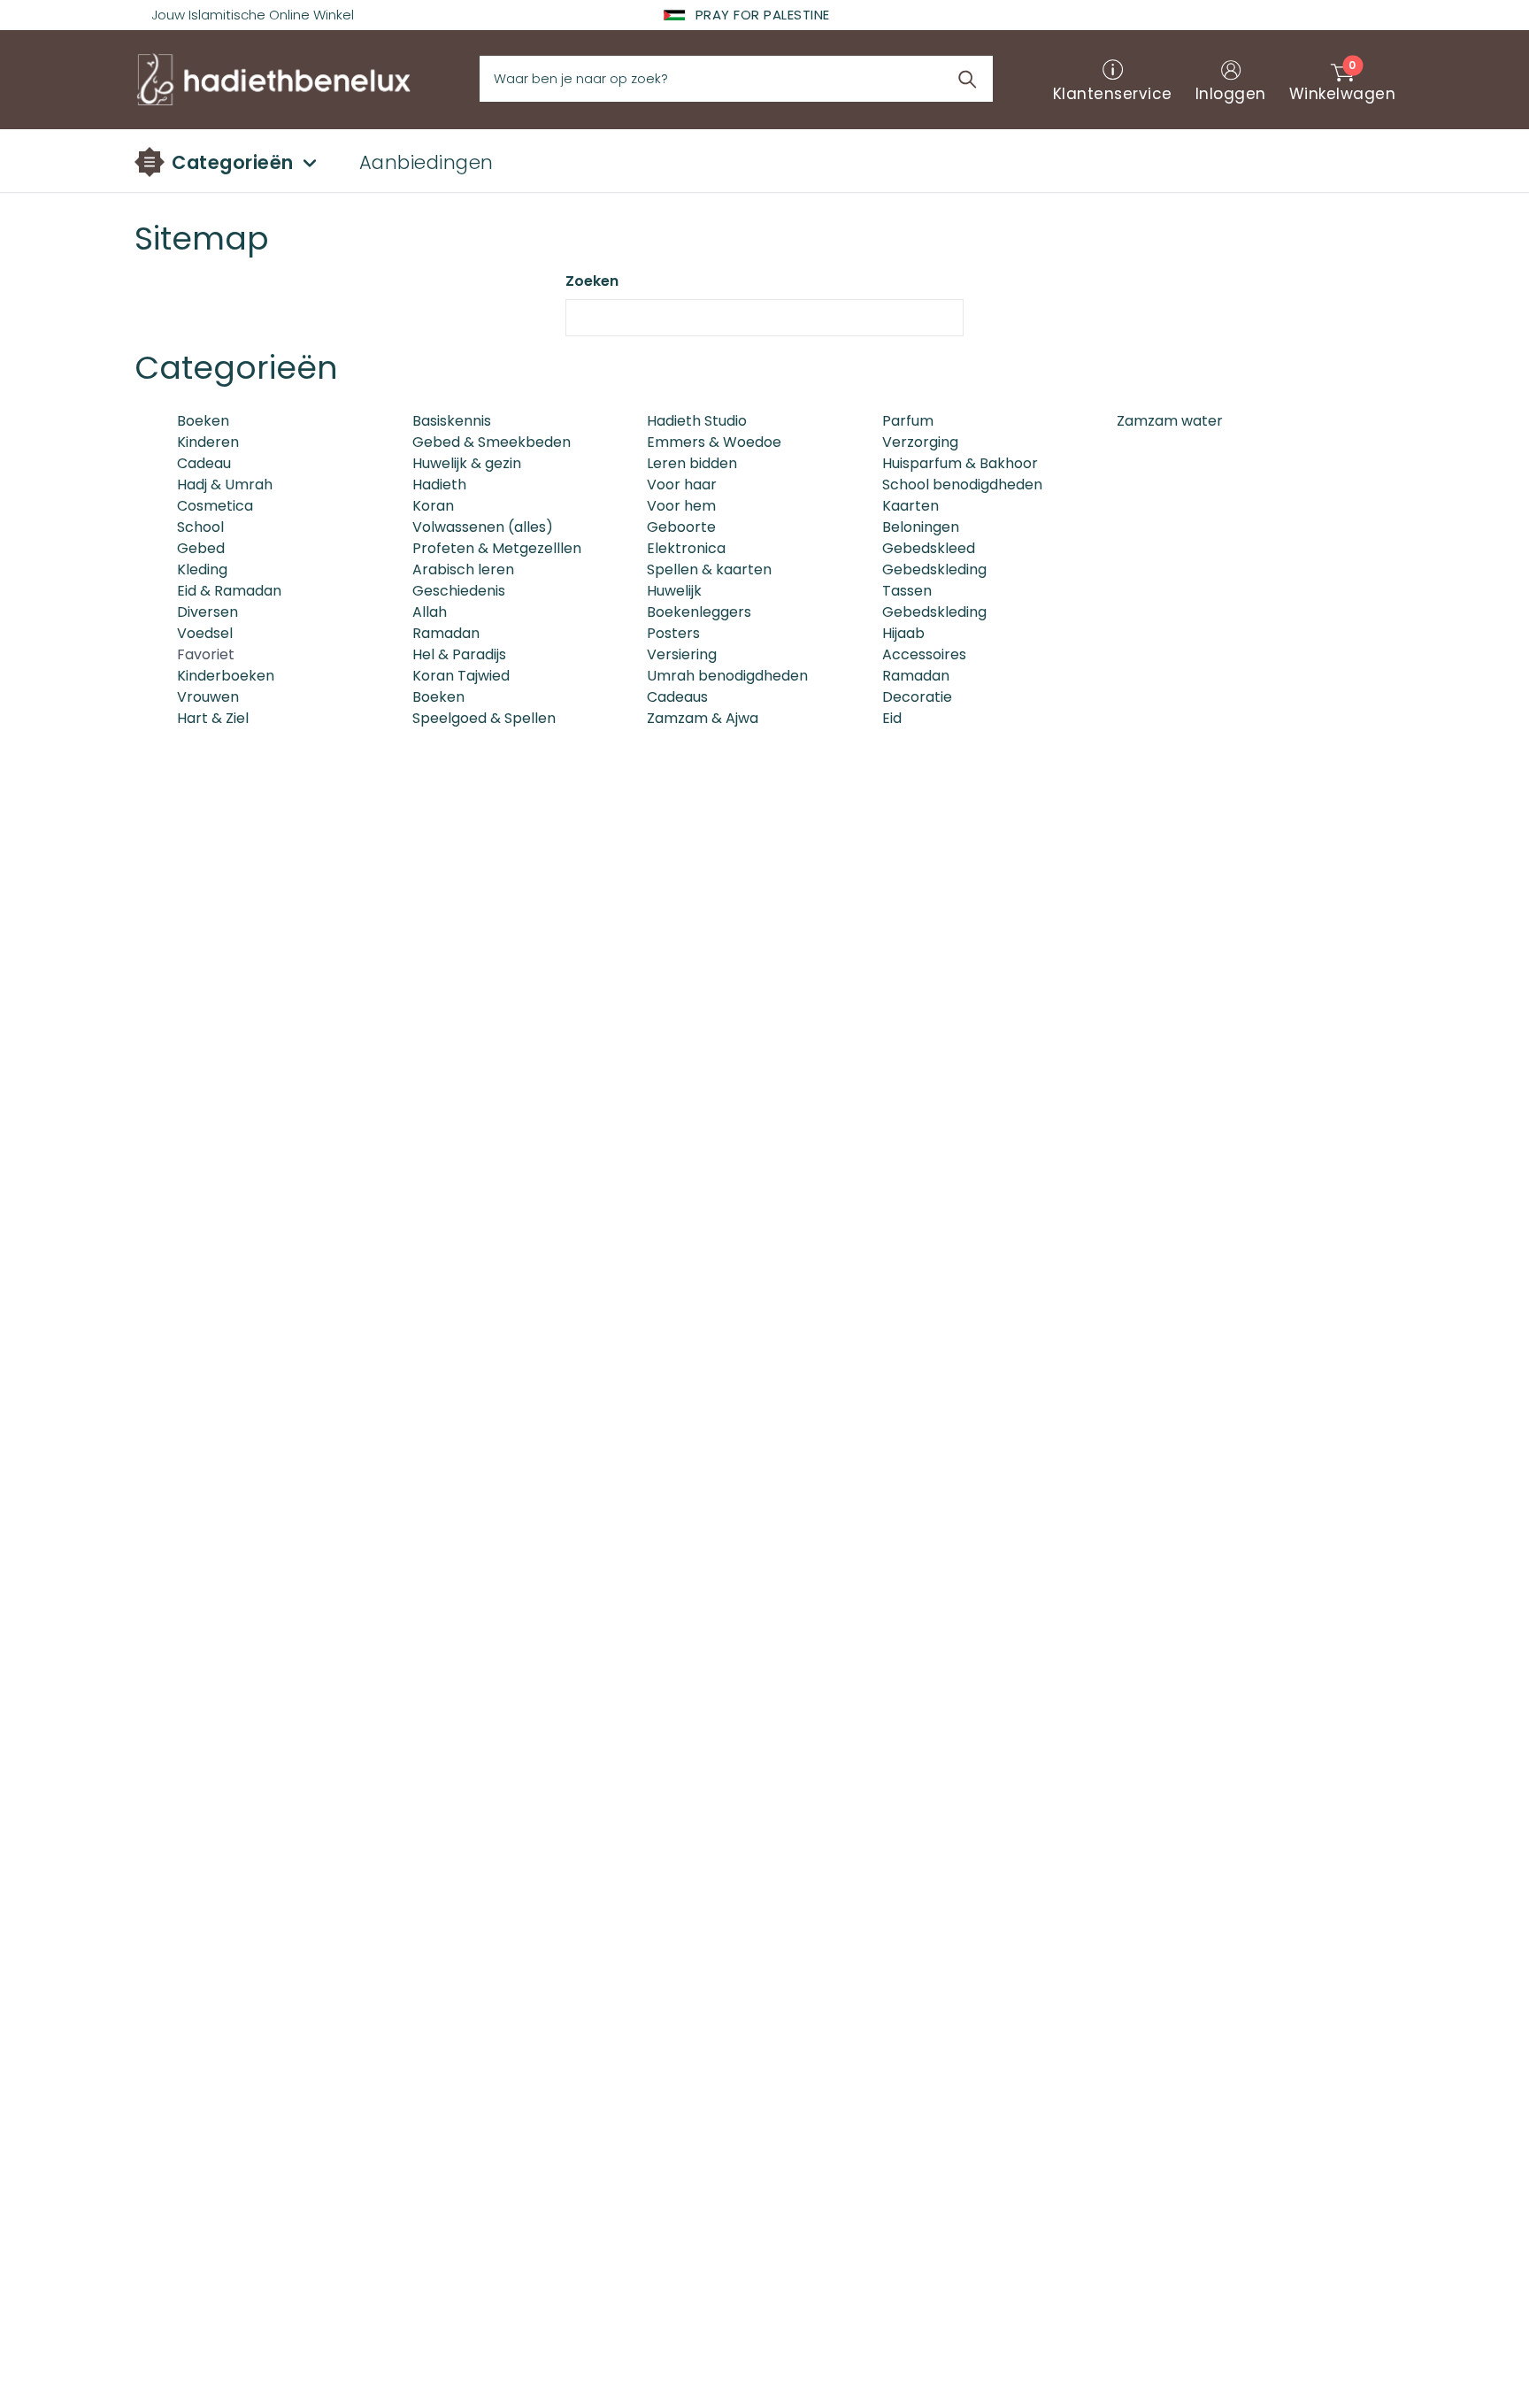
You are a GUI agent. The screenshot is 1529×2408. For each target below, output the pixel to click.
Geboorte (681, 527)
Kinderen (208, 442)
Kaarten (910, 506)
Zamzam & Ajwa (703, 718)
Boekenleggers (699, 612)
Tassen (907, 591)
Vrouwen (208, 697)
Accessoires (924, 654)
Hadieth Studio (697, 421)
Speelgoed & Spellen (484, 718)
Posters (673, 633)
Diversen (207, 612)
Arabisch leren (463, 569)
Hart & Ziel (213, 718)
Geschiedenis (459, 591)
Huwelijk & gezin (467, 463)
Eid (892, 718)
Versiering (682, 654)
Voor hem (681, 506)
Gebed (201, 548)
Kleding (202, 569)
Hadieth (439, 485)
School (200, 527)
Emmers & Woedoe (714, 442)
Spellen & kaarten (709, 569)
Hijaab (903, 633)
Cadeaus (677, 697)
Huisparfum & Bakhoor (960, 463)
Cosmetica (215, 506)
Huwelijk (674, 591)
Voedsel (205, 633)
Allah (430, 612)
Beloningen (921, 527)
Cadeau (204, 463)
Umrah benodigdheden (727, 676)
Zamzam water (1170, 421)
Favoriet (206, 654)
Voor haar (682, 485)
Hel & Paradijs (459, 654)
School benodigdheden (962, 485)
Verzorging (920, 442)
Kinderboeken (226, 676)
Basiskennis (452, 421)
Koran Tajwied (461, 676)
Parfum (908, 421)
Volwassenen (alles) (483, 527)
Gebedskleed (929, 548)
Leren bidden (692, 463)
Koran (433, 506)
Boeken (203, 421)
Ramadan (446, 633)
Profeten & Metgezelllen (497, 548)
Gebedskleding (934, 569)
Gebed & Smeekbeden (492, 442)
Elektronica (686, 548)
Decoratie (917, 697)
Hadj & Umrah (225, 485)
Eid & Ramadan (229, 591)
